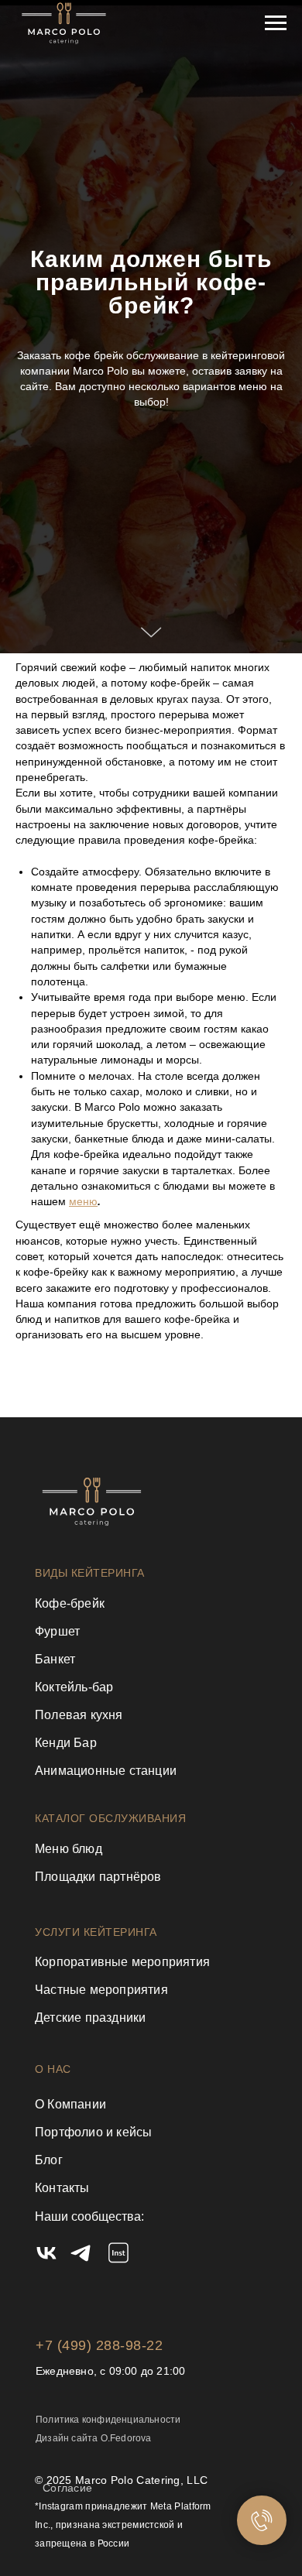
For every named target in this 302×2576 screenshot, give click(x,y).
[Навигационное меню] (276, 23)
